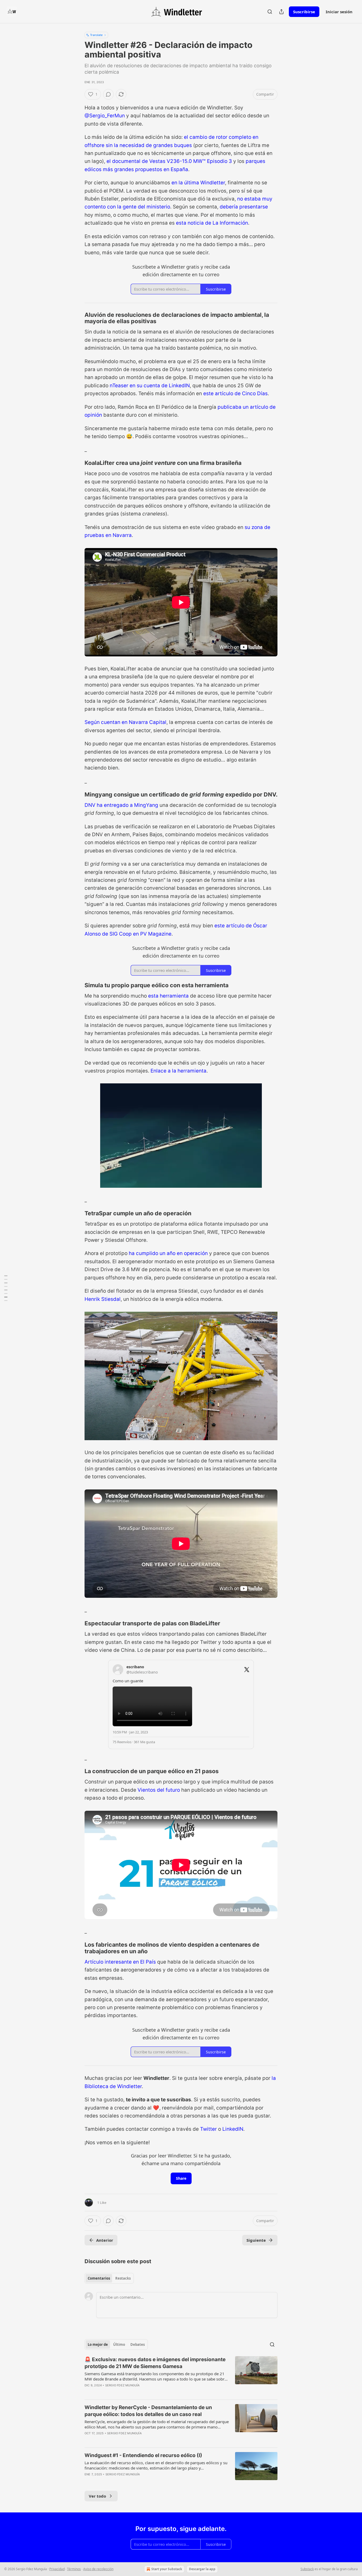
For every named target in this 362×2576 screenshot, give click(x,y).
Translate (96, 35)
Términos (74, 2569)
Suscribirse (304, 12)
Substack (307, 2569)
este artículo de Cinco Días (235, 393)
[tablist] (109, 2278)
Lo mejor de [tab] (98, 2344)
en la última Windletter (198, 183)
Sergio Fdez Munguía (123, 2385)
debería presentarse (244, 207)
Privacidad (57, 2569)
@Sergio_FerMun (105, 116)
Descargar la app (202, 2569)
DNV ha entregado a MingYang (122, 805)
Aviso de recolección (98, 2569)
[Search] (270, 12)
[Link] (77, 318)
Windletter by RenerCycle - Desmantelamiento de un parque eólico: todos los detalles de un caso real (148, 2411)
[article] (181, 2376)
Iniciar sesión (339, 12)
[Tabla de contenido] (6, 1288)
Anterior (105, 2240)
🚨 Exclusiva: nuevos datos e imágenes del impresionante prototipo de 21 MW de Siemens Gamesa (155, 2363)
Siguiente (256, 2240)
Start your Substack (167, 2569)
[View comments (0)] (108, 94)
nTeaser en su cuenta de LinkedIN (150, 386)
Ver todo (97, 2496)
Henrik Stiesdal (103, 1299)
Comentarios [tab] (99, 2278)
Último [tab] (119, 2344)
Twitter (208, 2129)
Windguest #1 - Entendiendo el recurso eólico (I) (143, 2455)
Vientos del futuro (159, 1790)
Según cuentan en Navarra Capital (125, 722)
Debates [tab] (138, 2344)
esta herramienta (168, 996)
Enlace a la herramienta (178, 1071)
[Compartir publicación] (281, 12)
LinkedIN (233, 2129)
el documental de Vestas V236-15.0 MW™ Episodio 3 (169, 161)
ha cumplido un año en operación (168, 1253)
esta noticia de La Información (212, 223)
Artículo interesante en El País (120, 1962)
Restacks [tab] (123, 2278)
